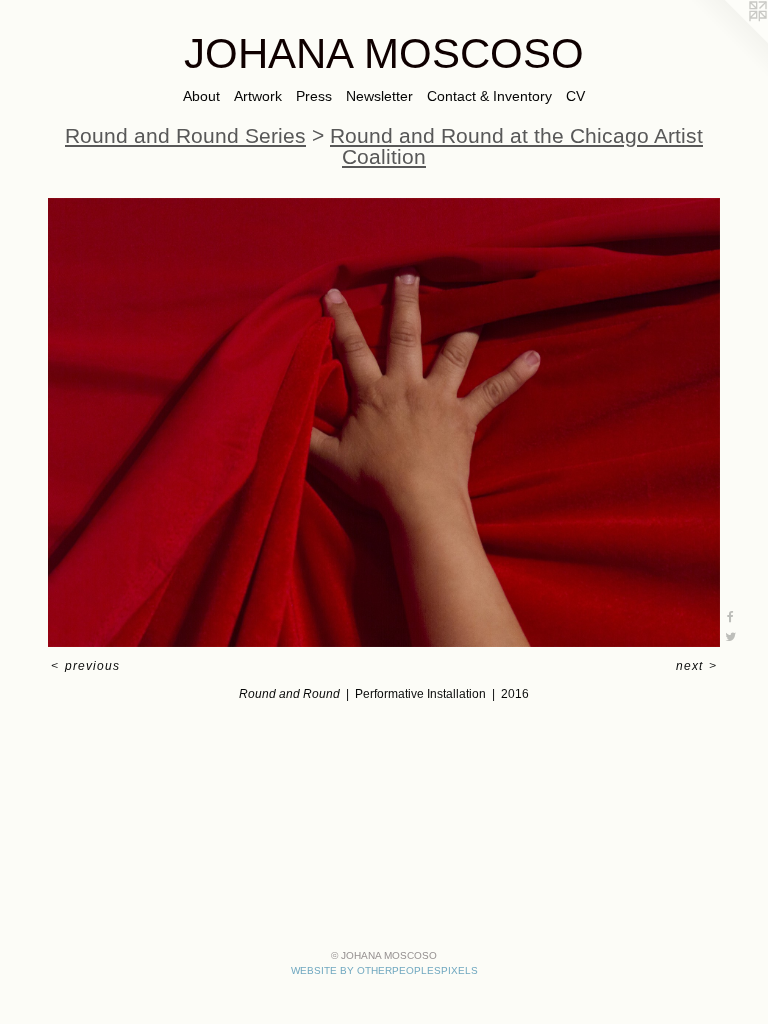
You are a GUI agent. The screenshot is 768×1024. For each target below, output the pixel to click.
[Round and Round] (384, 422)
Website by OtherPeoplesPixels (384, 970)
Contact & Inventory (489, 96)
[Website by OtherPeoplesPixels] (728, 40)
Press (314, 96)
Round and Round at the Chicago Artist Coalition (516, 146)
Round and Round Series (185, 135)
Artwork (258, 96)
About (201, 96)
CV (575, 96)
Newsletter (379, 96)
